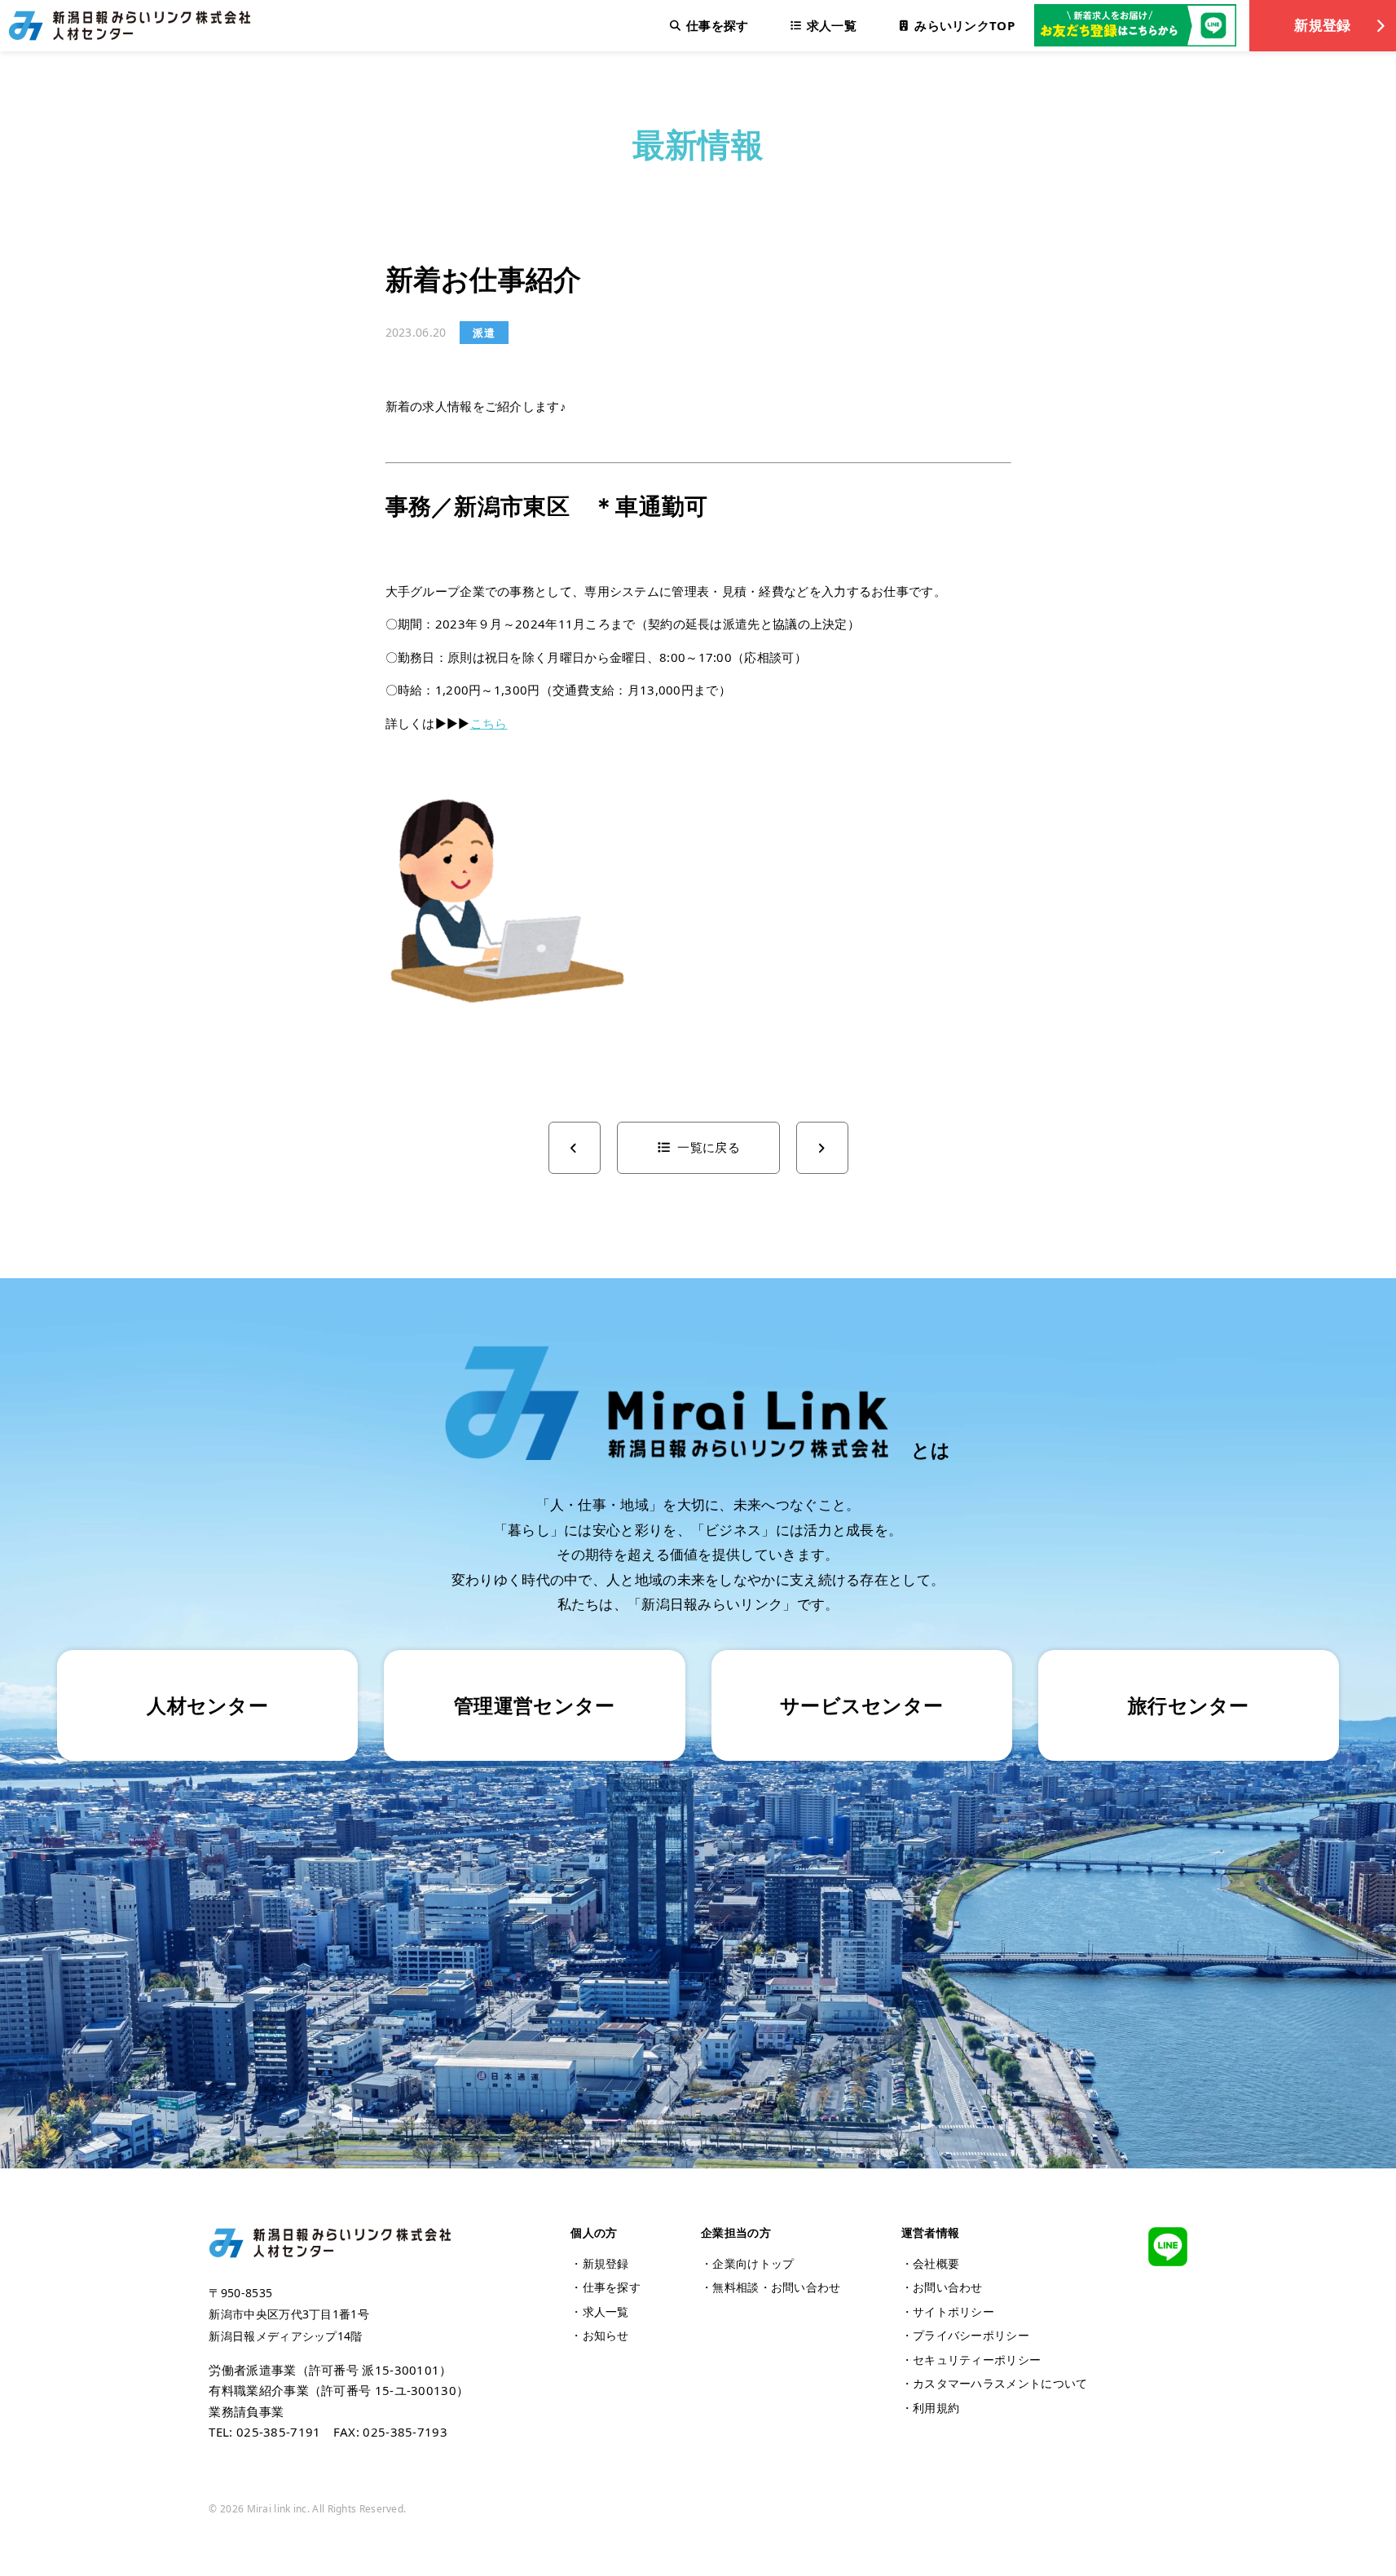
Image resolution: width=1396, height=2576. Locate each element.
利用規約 (936, 2408)
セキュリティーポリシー (977, 2360)
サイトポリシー (953, 2311)
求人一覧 (606, 2311)
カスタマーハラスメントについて (1000, 2383)
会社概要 (936, 2263)
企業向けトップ (753, 2263)
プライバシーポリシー (971, 2335)
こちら (489, 723)
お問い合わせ (948, 2287)
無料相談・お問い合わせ (776, 2287)
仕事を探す (612, 2287)
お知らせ (606, 2335)
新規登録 (1322, 25)
